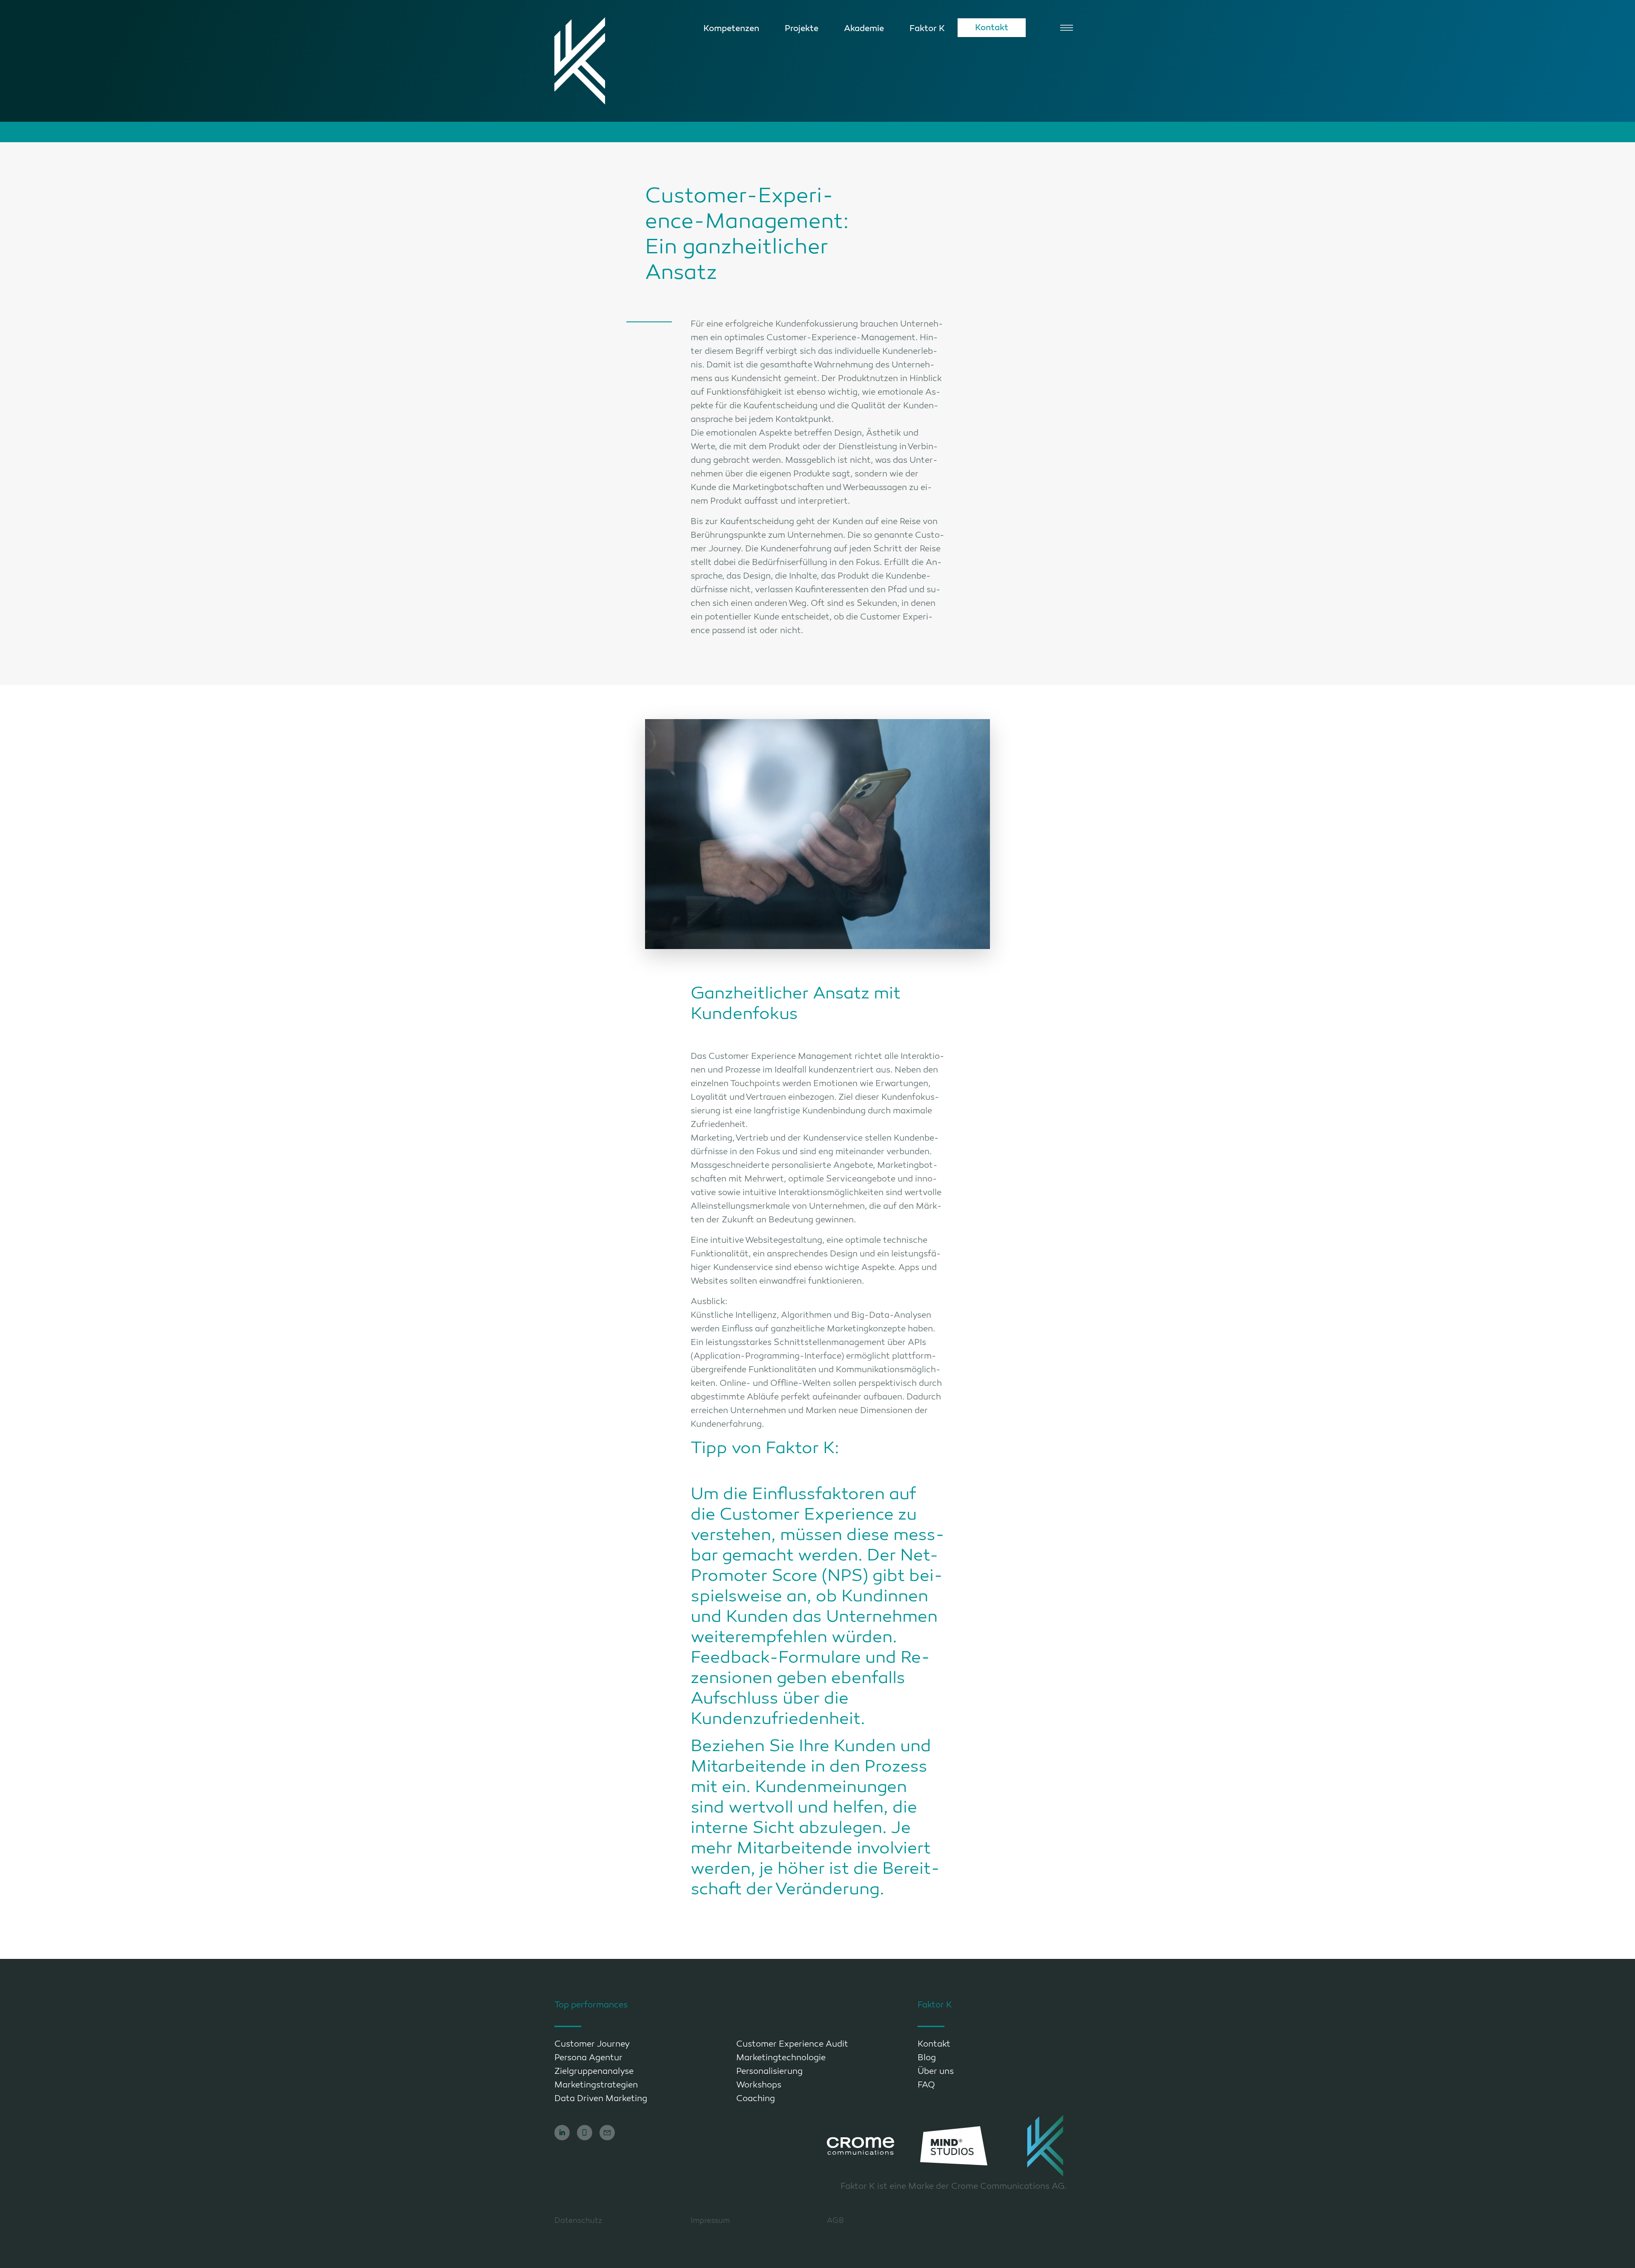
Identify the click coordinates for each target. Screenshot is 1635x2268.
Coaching (756, 2099)
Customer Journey (592, 2044)
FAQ (926, 2085)
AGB (835, 2220)
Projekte (802, 28)
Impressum (710, 2220)
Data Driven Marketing (601, 2099)
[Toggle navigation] (1067, 28)
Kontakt (992, 27)
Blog (927, 2058)
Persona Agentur (588, 2058)
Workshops (759, 2085)
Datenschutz (578, 2220)
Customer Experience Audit (792, 2044)
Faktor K (927, 28)
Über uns (936, 2071)
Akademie (864, 28)
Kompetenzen (731, 28)
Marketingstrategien (596, 2085)
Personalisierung (769, 2071)
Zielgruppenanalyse (594, 2071)
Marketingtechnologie (781, 2058)
